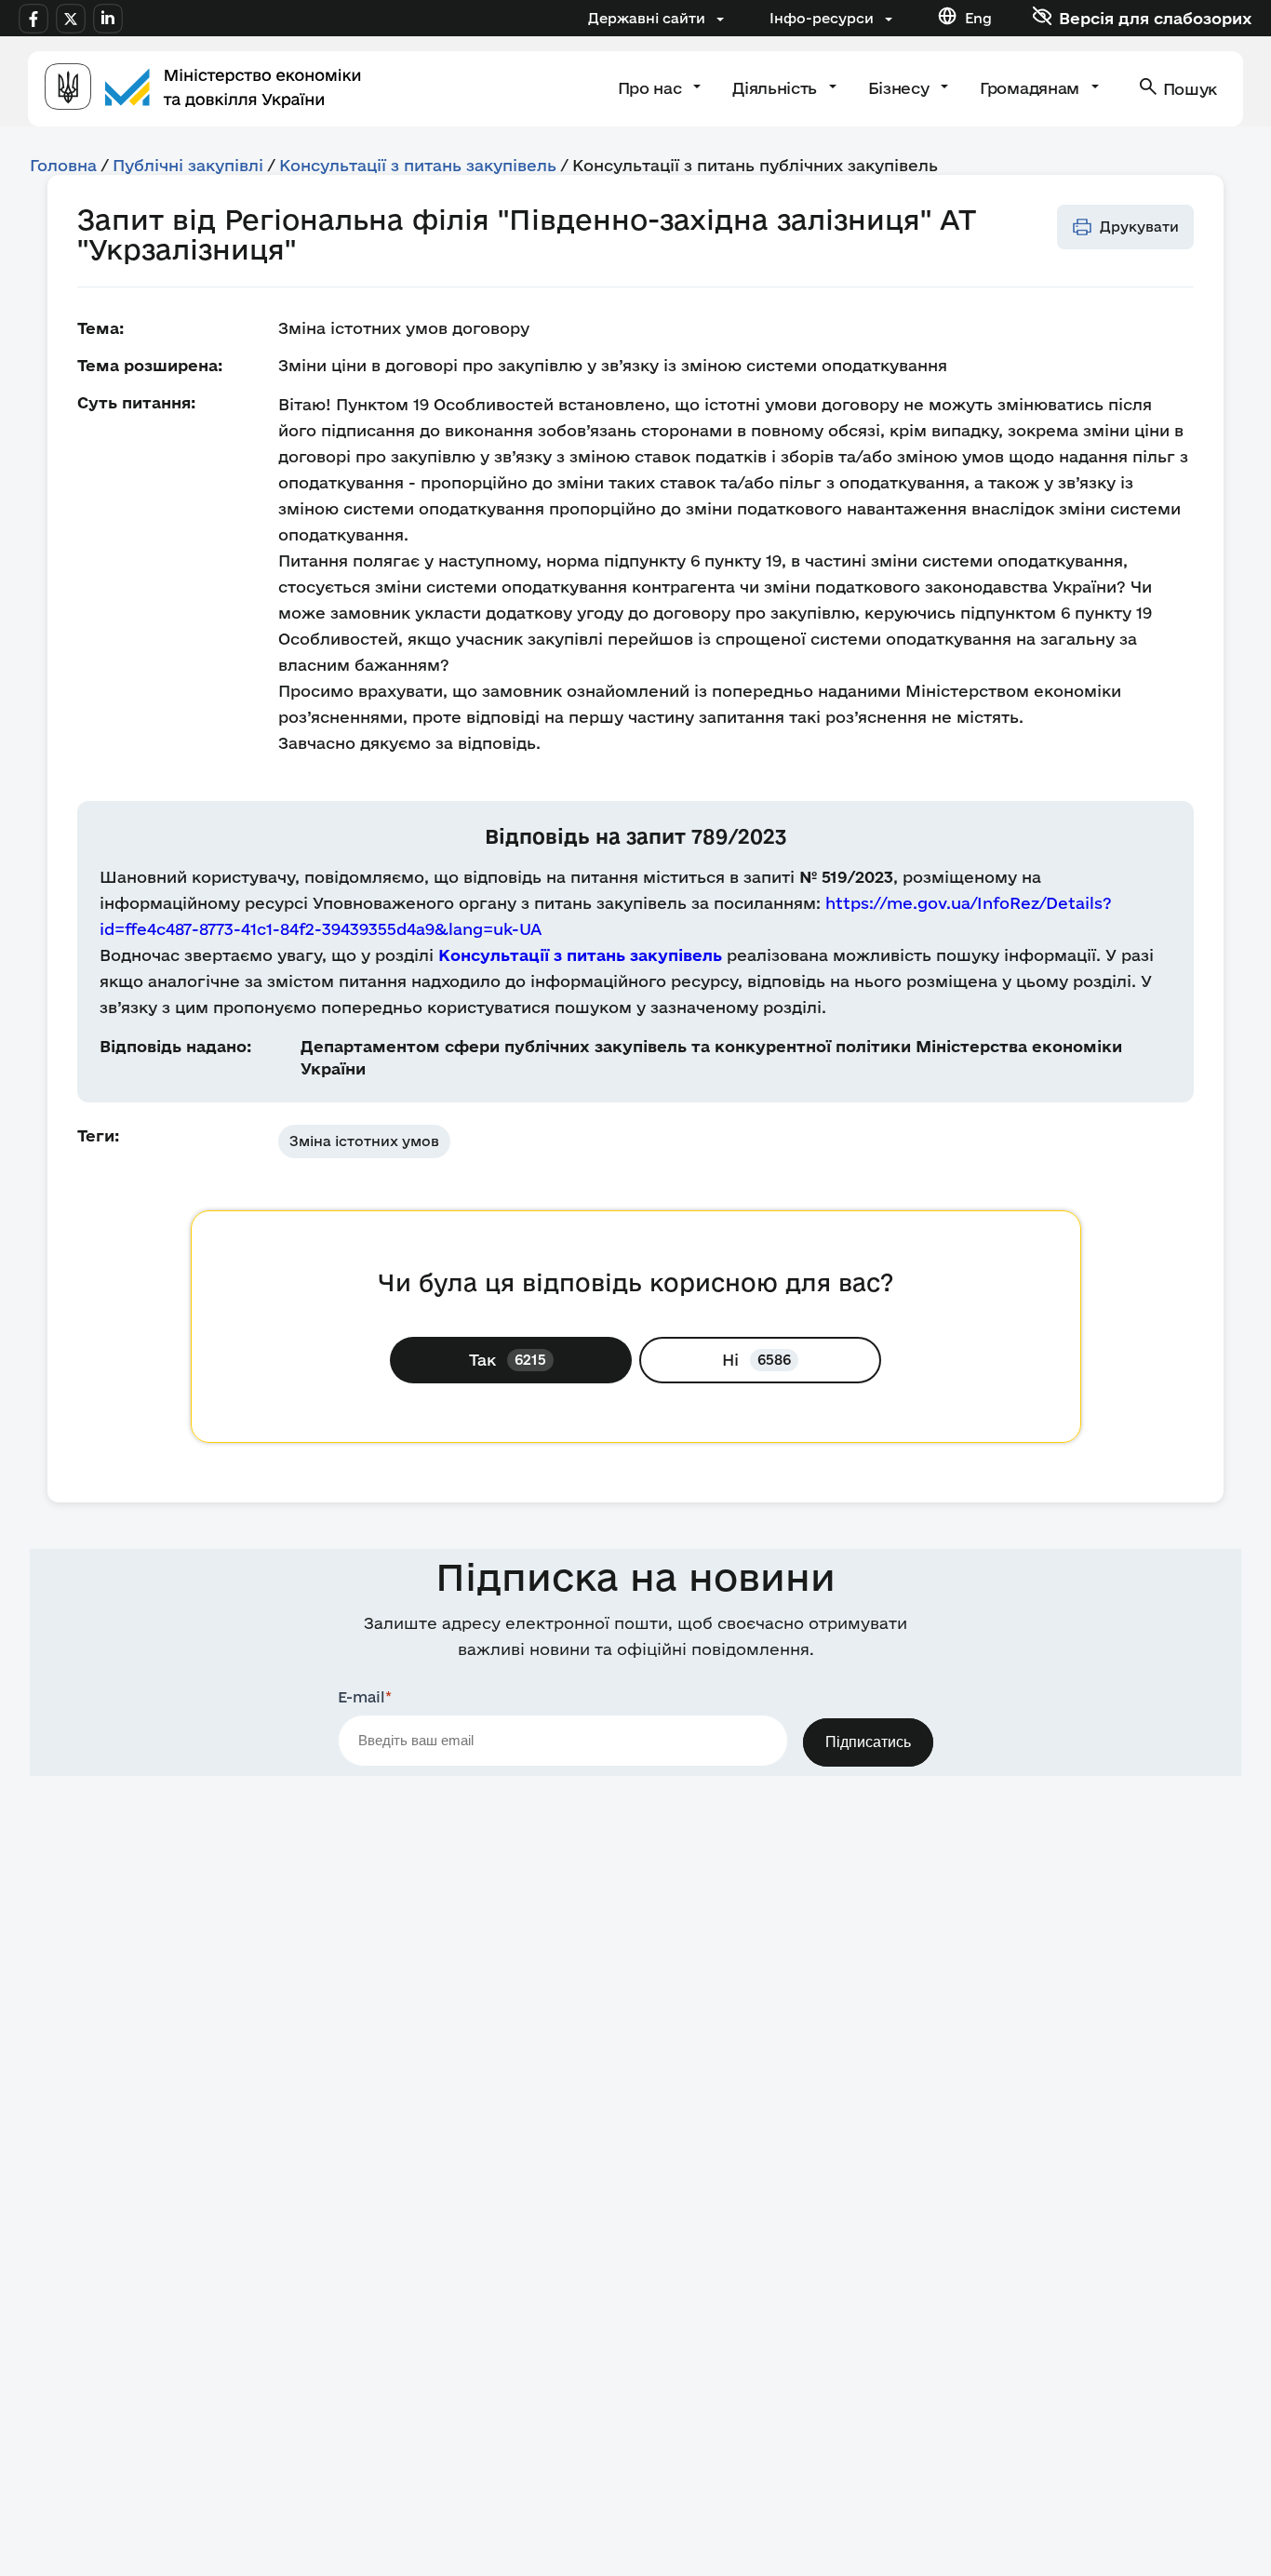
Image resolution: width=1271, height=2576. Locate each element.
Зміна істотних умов (364, 1141)
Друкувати (1139, 227)
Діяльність (776, 88)
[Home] (203, 89)
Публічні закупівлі (188, 165)
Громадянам (1031, 88)
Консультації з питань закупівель (418, 165)
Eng (978, 18)
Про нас (652, 88)
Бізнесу (901, 88)
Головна (63, 165)
